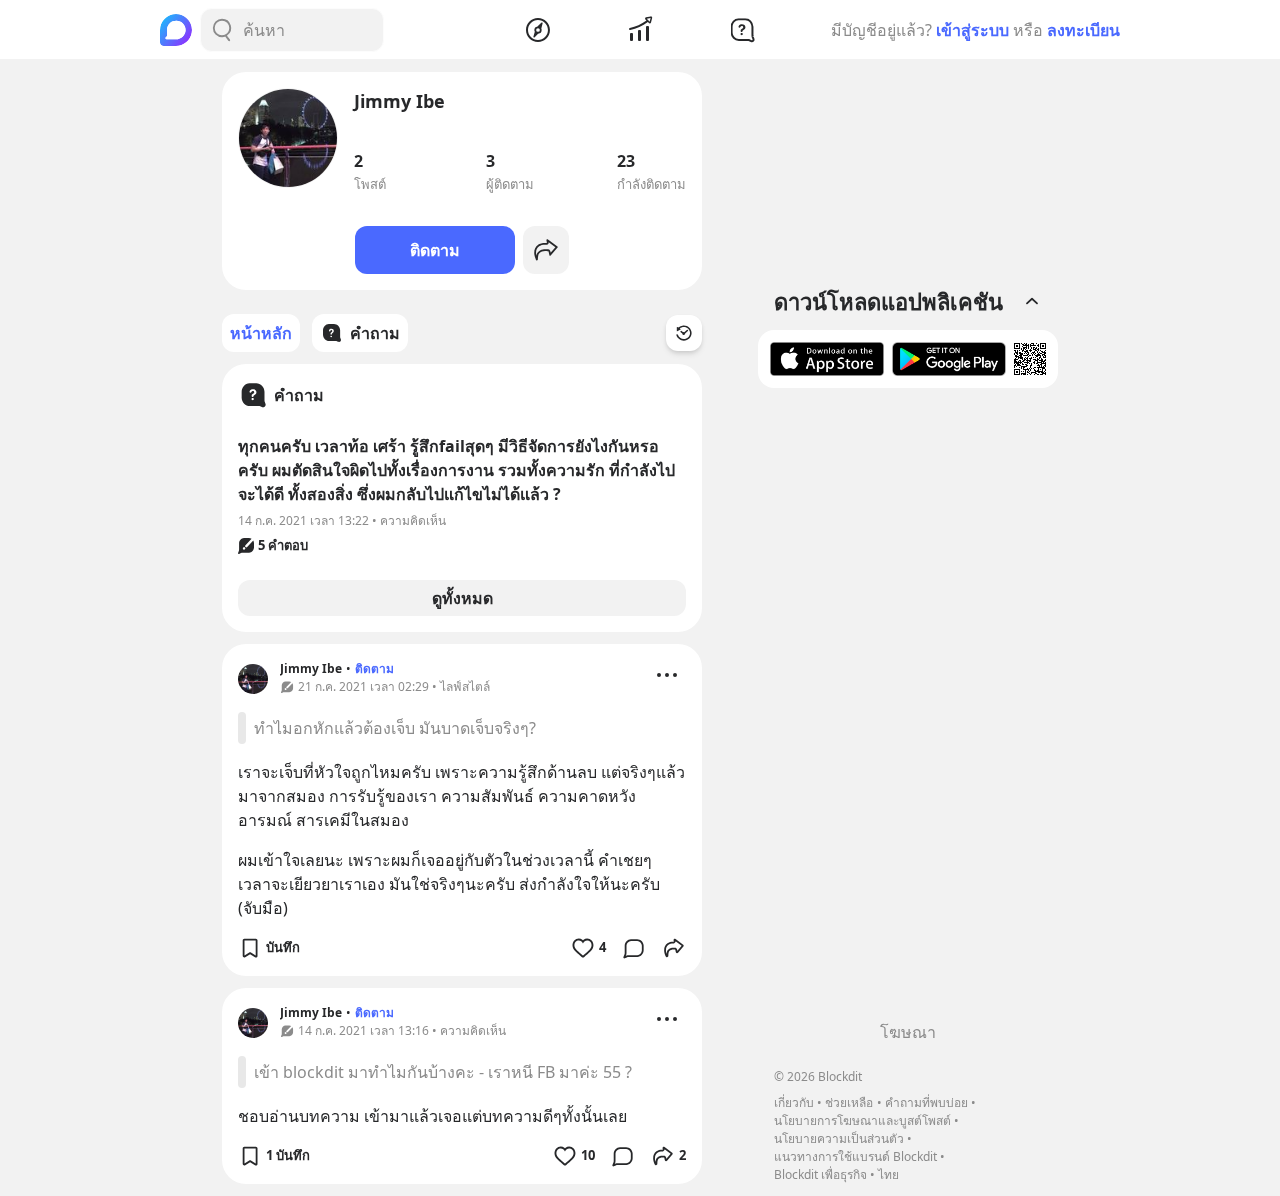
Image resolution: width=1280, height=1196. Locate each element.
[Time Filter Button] (684, 333)
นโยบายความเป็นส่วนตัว (839, 1138)
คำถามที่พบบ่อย (926, 1102)
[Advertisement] (908, 712)
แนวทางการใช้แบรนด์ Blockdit (855, 1156)
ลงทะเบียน (1083, 30)
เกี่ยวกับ (794, 1102)
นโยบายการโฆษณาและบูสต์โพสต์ (862, 1120)
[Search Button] (222, 30)
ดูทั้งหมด (462, 598)
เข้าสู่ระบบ (972, 30)
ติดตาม (435, 250)
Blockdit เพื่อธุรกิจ (820, 1174)
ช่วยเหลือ (849, 1102)
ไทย (888, 1174)
